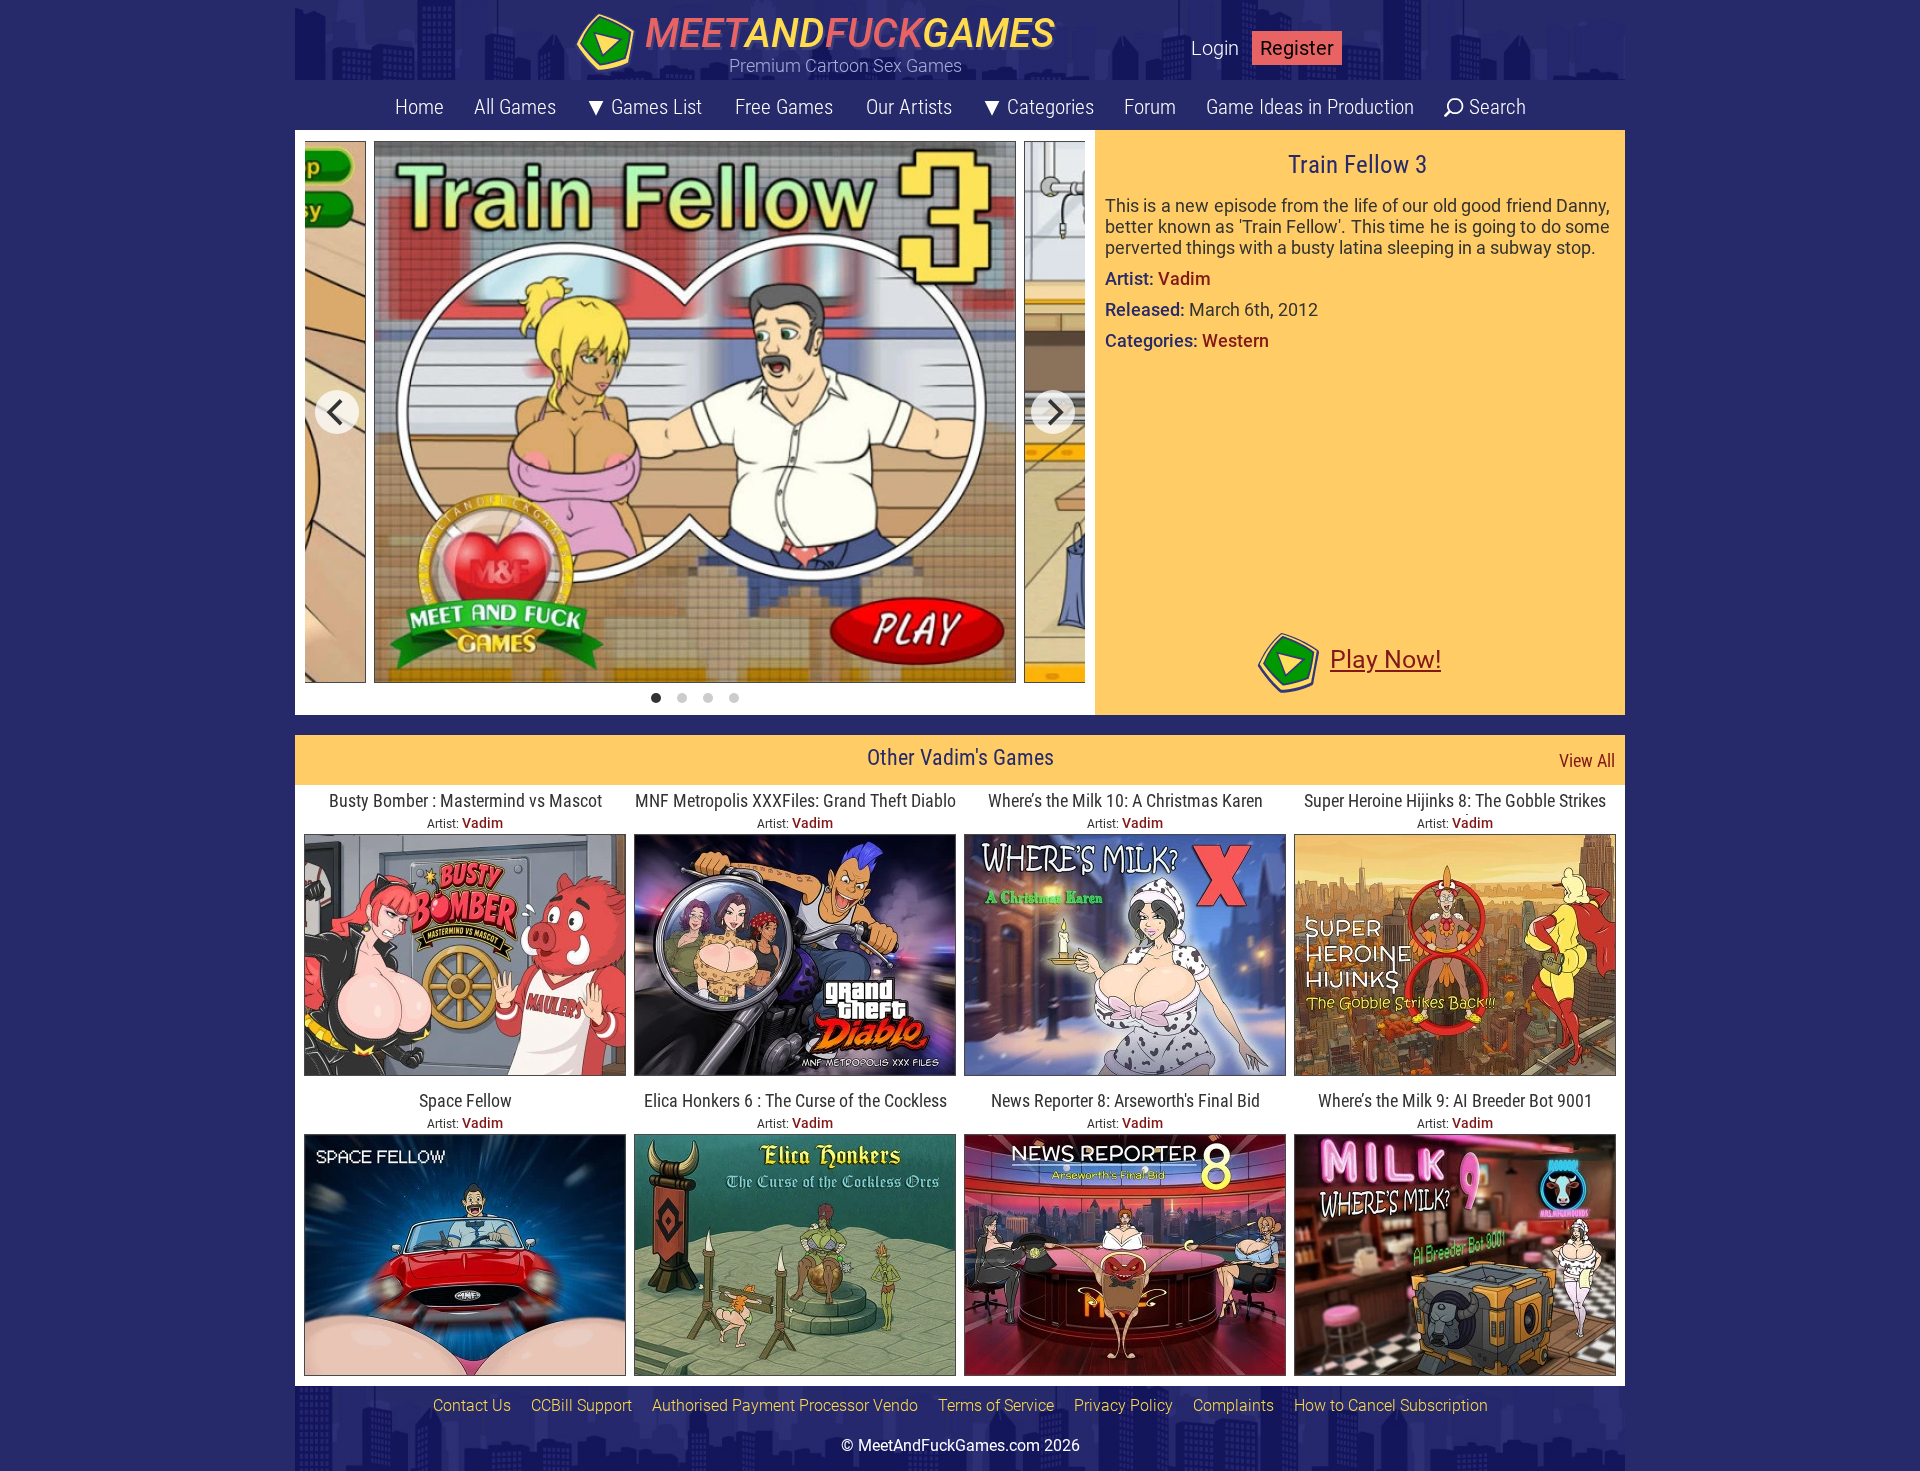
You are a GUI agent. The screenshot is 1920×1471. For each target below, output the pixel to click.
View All (1587, 760)
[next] (1053, 412)
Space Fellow (465, 1100)
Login (1215, 48)
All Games (515, 107)
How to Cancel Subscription (1391, 1405)
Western (1235, 340)
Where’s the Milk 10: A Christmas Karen (1125, 800)
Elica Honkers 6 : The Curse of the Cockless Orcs (795, 1102)
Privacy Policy (1123, 1405)
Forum (1150, 107)
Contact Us (472, 1405)
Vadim (1184, 278)
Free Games (784, 107)
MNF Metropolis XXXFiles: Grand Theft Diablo (795, 800)
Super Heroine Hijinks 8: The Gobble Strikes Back (1455, 802)
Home (419, 107)
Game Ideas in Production (1310, 107)
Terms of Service (996, 1405)
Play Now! (1385, 659)
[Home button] (820, 44)
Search (1497, 107)
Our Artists (909, 107)
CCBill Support (581, 1405)
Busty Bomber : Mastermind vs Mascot (465, 800)
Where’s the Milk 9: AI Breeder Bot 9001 (1455, 1100)
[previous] (337, 412)
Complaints (1233, 1405)
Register (1297, 48)
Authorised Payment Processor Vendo (785, 1405)
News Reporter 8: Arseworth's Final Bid (1125, 1100)
